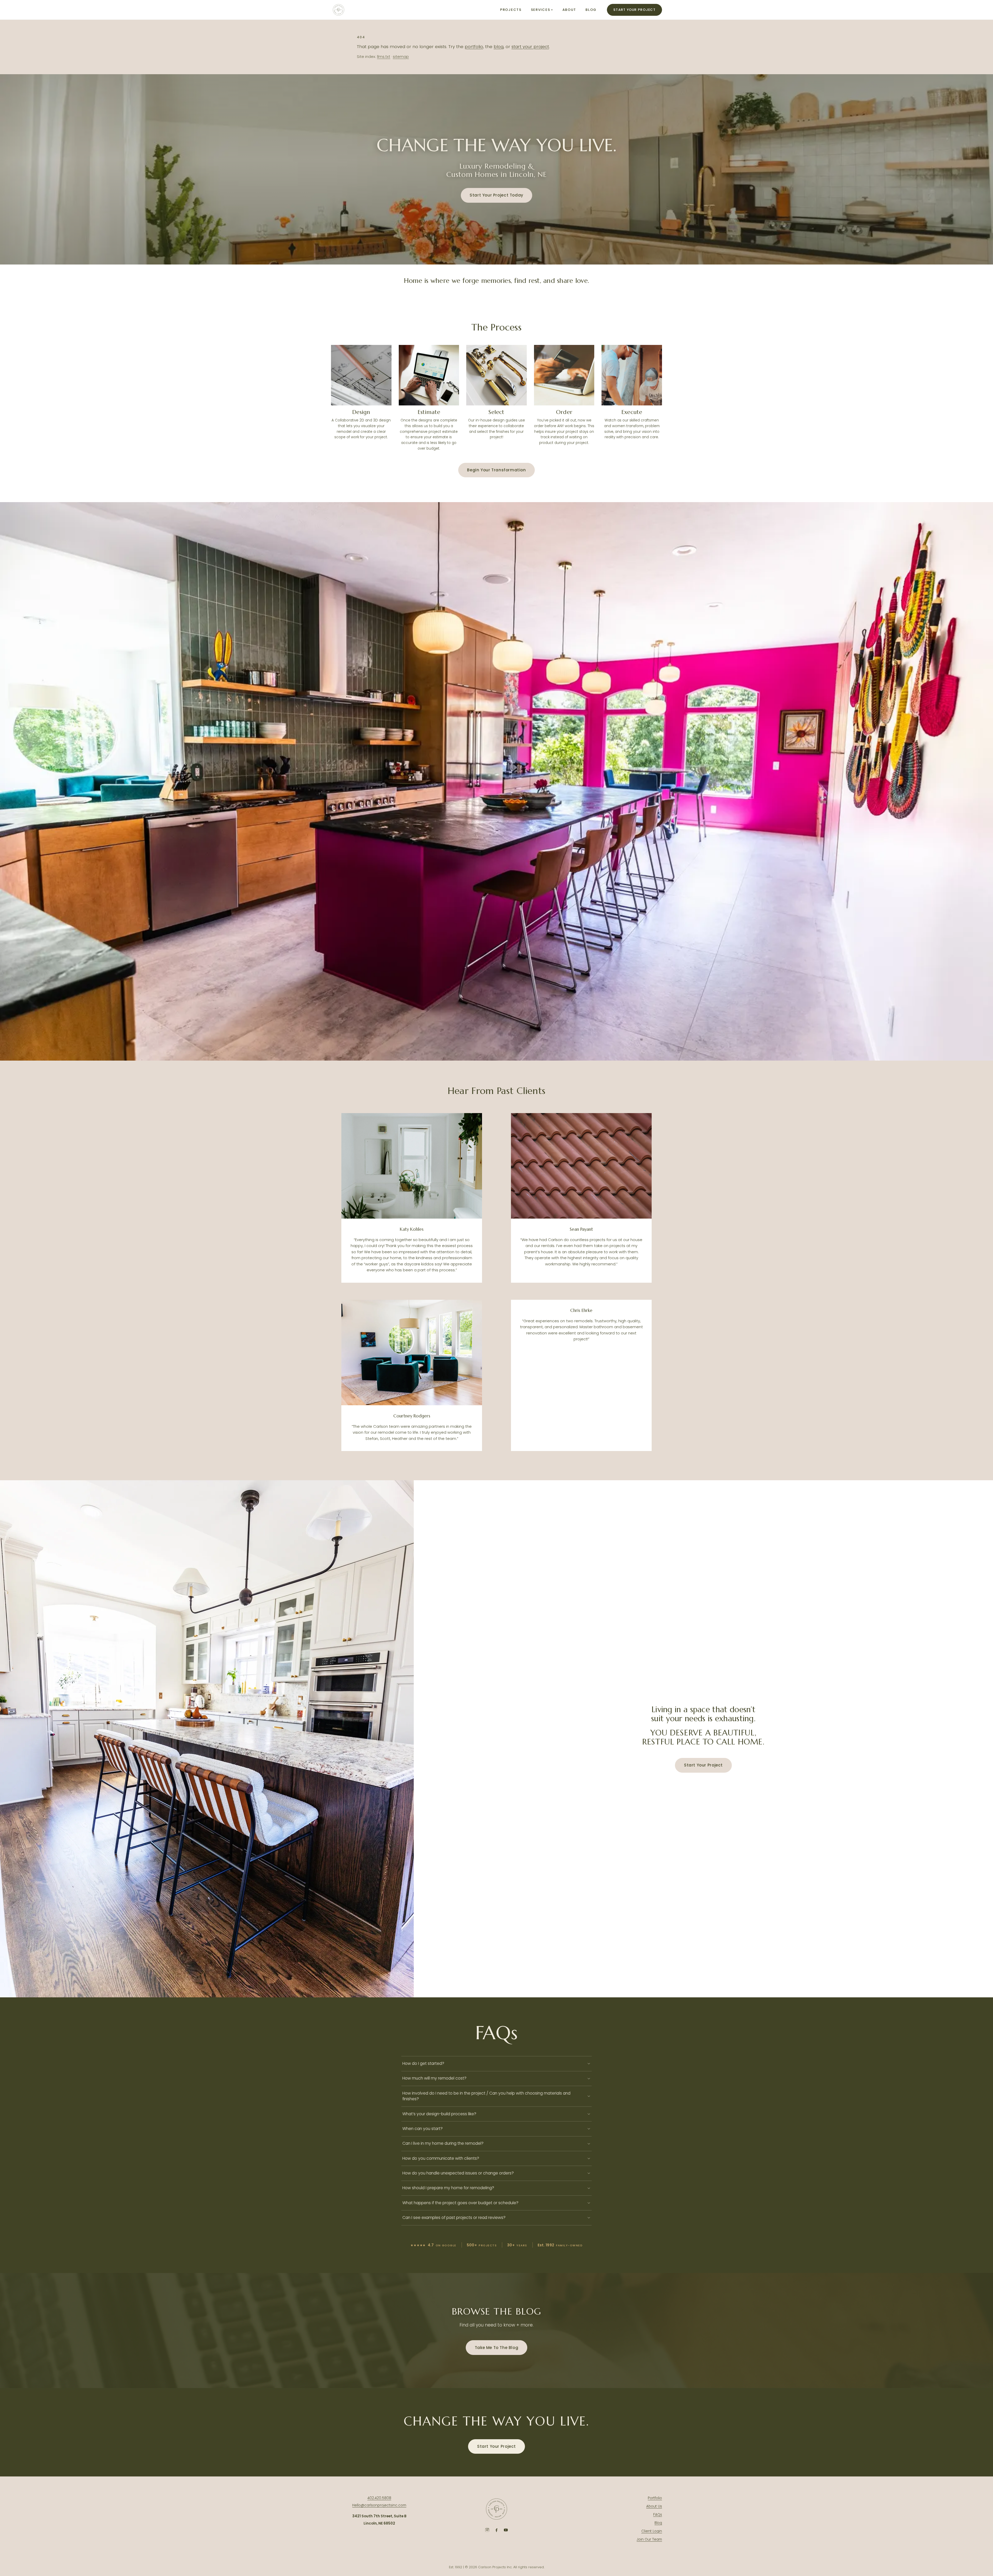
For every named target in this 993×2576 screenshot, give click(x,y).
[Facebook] (496, 2530)
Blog (591, 10)
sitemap (401, 57)
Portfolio (655, 2498)
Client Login (652, 2531)
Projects (511, 10)
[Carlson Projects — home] (338, 10)
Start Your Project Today (496, 195)
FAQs (658, 2515)
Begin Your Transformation (496, 470)
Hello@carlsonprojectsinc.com (379, 2505)
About (569, 10)
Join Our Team (649, 2539)
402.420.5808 (379, 2498)
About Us (654, 2506)
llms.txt (384, 57)
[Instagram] (487, 2530)
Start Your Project (634, 10)
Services (542, 10)
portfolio (474, 47)
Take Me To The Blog (497, 2348)
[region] (496, 781)
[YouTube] (506, 2530)
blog (499, 47)
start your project (530, 47)
